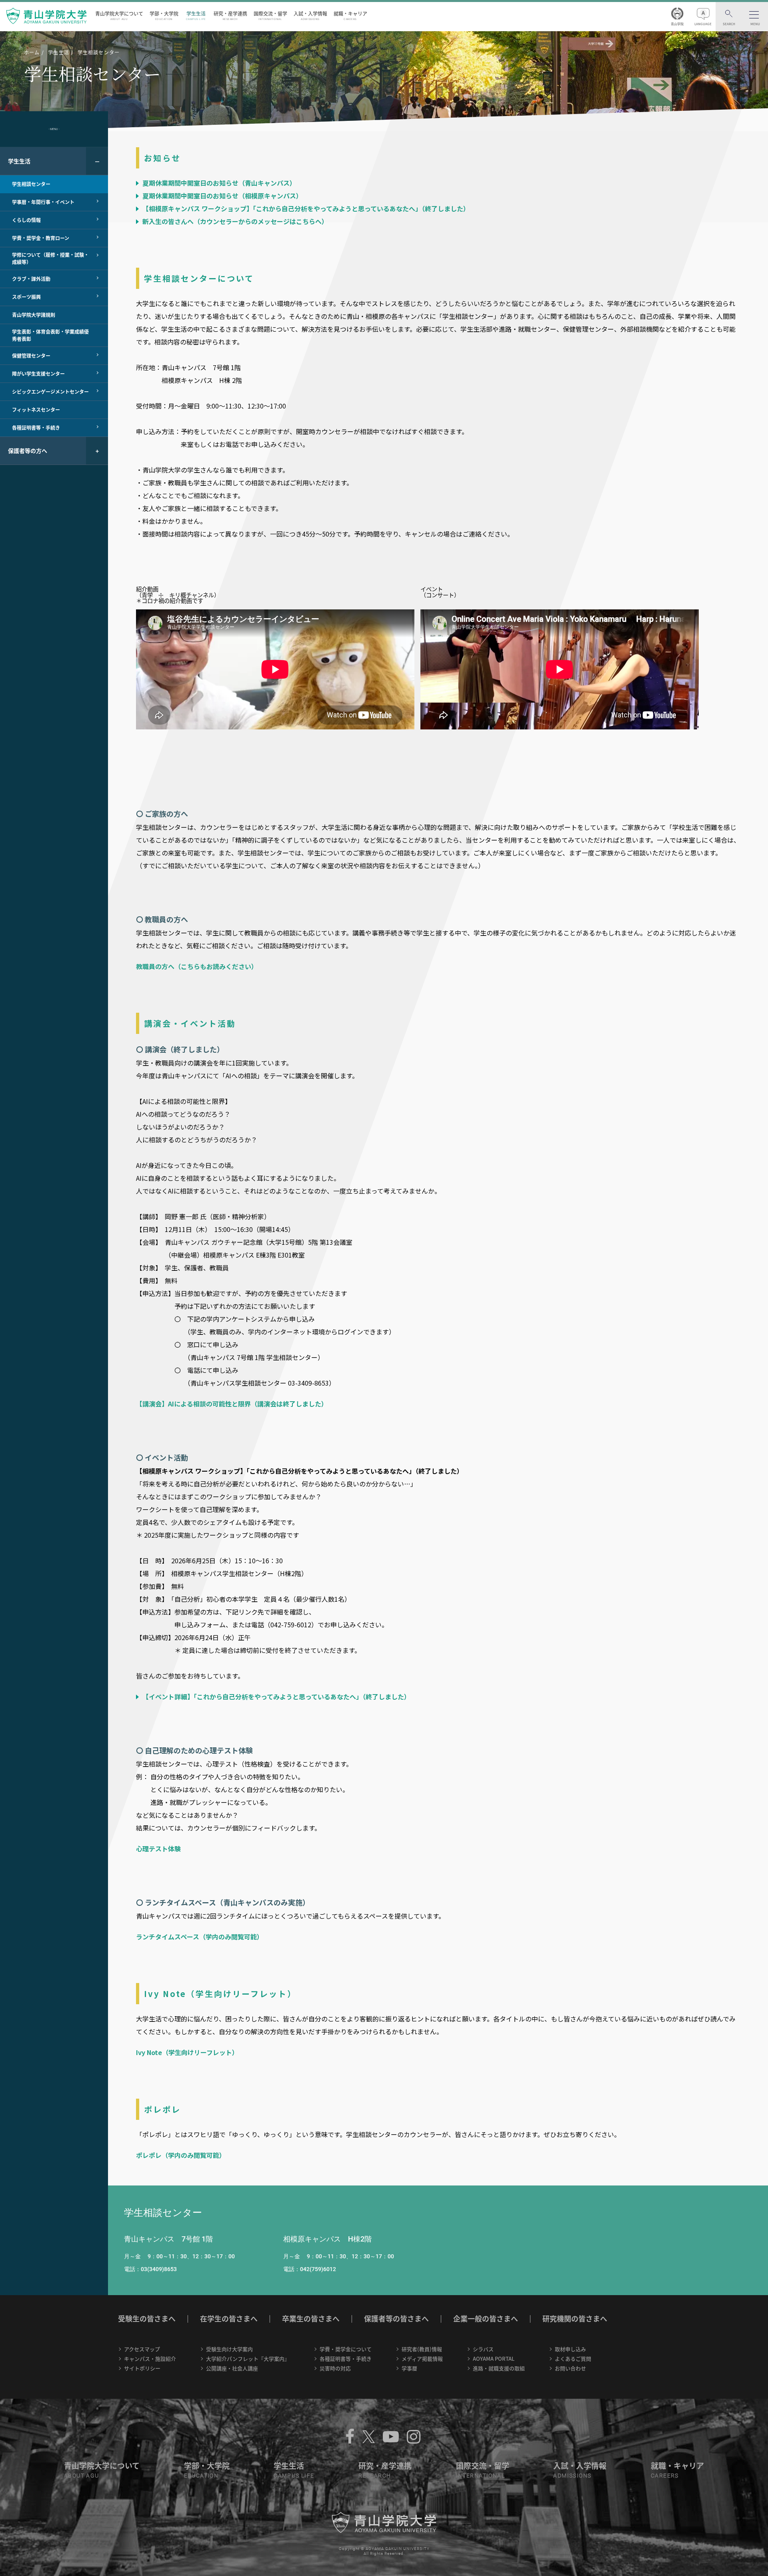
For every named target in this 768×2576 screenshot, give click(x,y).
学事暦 (409, 2368)
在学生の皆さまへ (229, 2319)
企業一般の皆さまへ (486, 2319)
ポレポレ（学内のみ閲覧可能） (181, 2155)
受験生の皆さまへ (147, 2319)
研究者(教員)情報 (422, 2349)
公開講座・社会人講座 (232, 2368)
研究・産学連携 (230, 15)
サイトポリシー (142, 2368)
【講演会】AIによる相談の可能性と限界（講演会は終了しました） (232, 1404)
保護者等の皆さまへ (396, 2319)
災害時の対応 (335, 2368)
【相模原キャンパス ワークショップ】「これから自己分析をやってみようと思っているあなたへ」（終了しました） (305, 208)
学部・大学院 (164, 15)
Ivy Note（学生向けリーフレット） (187, 2052)
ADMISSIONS (572, 2476)
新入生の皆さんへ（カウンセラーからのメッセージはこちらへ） (234, 221)
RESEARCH (375, 2476)
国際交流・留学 (270, 15)
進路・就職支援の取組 (499, 2368)
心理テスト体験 (158, 1849)
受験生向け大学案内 (229, 2349)
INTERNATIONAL (480, 2476)
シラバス (483, 2349)
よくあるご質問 (573, 2359)
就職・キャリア (350, 15)
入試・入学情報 (310, 15)
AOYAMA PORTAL (494, 2359)
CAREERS (665, 2476)
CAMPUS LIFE (294, 2476)
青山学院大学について (119, 15)
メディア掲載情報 (422, 2359)
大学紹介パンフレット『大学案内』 (248, 2359)
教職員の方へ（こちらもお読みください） (197, 966)
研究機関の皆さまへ (575, 2319)
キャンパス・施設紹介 (150, 2359)
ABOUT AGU (82, 2476)
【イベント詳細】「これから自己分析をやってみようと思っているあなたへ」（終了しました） (276, 1697)
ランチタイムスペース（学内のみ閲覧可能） (200, 1937)
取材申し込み (570, 2349)
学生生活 (196, 15)
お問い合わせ (570, 2368)
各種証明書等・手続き (346, 2359)
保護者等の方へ (28, 451)
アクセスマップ (142, 2349)
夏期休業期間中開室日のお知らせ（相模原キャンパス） (222, 196)
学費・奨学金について (346, 2349)
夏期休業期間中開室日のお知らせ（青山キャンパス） (218, 183)
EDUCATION (201, 2476)
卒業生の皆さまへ (311, 2319)
